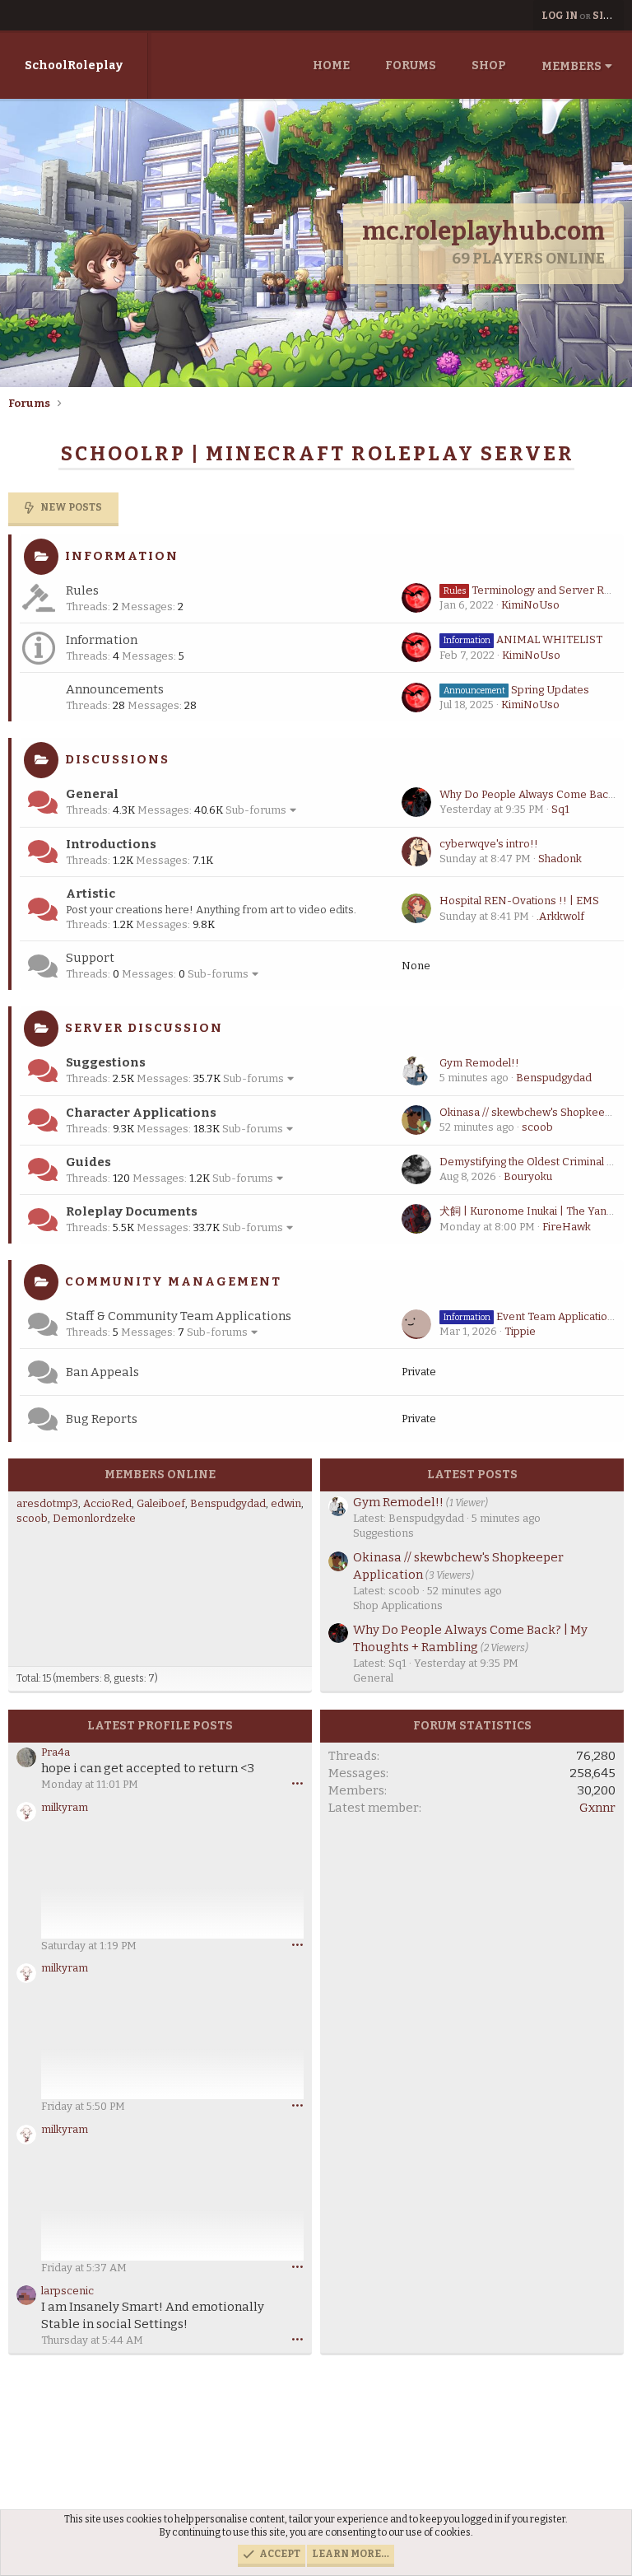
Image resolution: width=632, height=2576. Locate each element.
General (92, 794)
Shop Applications (398, 1605)
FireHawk (567, 1227)
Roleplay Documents (132, 1211)
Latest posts (472, 1475)
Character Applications (141, 1113)
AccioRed (107, 1503)
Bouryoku (528, 1176)
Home (331, 65)
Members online (160, 1475)
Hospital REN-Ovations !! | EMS (519, 901)
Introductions (111, 844)
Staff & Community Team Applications (179, 1316)
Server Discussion (144, 1028)
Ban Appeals (102, 1372)
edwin (286, 1503)
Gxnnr (597, 1808)
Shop (489, 65)
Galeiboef (161, 1503)
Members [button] (572, 66)
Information (122, 556)
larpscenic (67, 2291)
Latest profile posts (160, 1726)
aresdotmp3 (47, 1503)
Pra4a (56, 1752)
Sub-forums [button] (256, 810)
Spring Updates (516, 690)
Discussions (117, 759)
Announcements (115, 689)
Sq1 (560, 809)
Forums (411, 65)
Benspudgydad (554, 1078)
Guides (88, 1162)
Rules (82, 590)
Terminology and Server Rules (534, 590)
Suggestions (106, 1062)
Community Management (173, 1281)
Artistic (91, 894)
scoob (537, 1127)
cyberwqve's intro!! (489, 844)
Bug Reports (102, 1419)
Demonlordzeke (94, 1518)
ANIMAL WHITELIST (523, 639)
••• (297, 1783)
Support (90, 958)
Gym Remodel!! (479, 1063)
